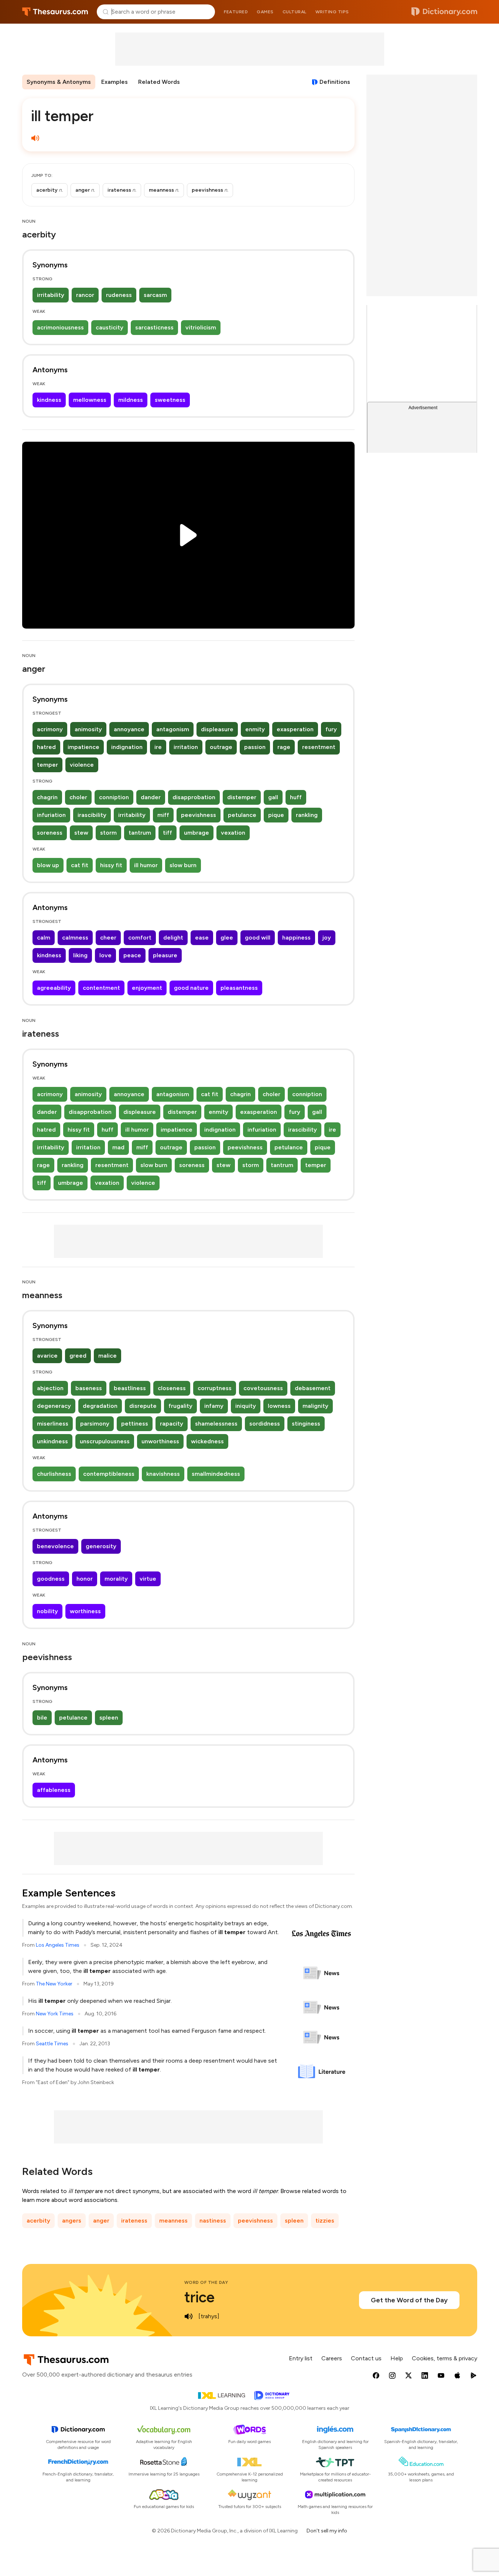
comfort (140, 938)
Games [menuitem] (265, 12)
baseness (89, 1388)
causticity (110, 327)
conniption (114, 797)
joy (327, 938)
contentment (101, 988)
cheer (108, 938)
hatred (46, 747)
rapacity (172, 1424)
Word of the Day (206, 2282)
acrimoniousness (60, 327)
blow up (48, 865)
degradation (100, 1406)
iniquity (246, 1406)
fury (331, 729)
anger (101, 2221)
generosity (101, 1546)
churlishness (54, 1474)
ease (202, 938)
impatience (83, 747)
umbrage (196, 833)
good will (258, 938)
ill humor (146, 865)
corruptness (215, 1388)
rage (284, 747)
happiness (296, 938)
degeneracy (54, 1406)
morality (116, 1579)
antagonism (173, 729)
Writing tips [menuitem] (332, 12)
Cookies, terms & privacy (445, 2358)
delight (173, 938)
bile (42, 1718)
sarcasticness (154, 327)
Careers (332, 2358)
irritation (186, 747)
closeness (172, 1388)
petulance (242, 815)
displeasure (217, 729)
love (105, 955)
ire (158, 747)
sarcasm (155, 295)
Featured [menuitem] (236, 12)
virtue (148, 1579)
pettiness (135, 1424)
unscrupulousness (105, 1441)
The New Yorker (54, 1984)
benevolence (55, 1546)
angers (72, 2221)
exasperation (295, 729)
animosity (88, 729)
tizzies (325, 2221)
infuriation (51, 815)
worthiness (85, 1611)
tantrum (140, 833)
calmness (75, 938)
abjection (50, 1388)
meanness (173, 2221)
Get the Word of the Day (409, 2300)
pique (276, 815)
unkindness (52, 1441)
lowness (279, 1406)
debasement (313, 1388)
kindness (49, 400)
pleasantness (239, 988)
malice (107, 1356)
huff (296, 797)
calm (44, 938)
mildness (131, 400)
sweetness (170, 400)
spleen (109, 1718)
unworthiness (160, 1441)
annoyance (129, 729)
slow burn (183, 865)
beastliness (130, 1388)
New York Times (55, 2014)
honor (85, 1579)
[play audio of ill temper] (35, 138)
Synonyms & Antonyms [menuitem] (59, 82)
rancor (85, 295)
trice (199, 2297)
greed (78, 1356)
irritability (51, 295)
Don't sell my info (327, 2531)
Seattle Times (52, 2044)
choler (78, 797)
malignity (315, 1406)
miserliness (53, 1424)
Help (397, 2358)
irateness (134, 2221)
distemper (242, 797)
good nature (191, 988)
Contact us (366, 2358)
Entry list (301, 2358)
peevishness (199, 815)
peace (132, 955)
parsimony (95, 1424)
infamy (214, 1406)
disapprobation (194, 797)
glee (227, 938)
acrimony (50, 729)
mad (118, 1147)
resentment (319, 747)
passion (255, 747)
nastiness (213, 2221)
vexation (233, 833)
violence (82, 765)
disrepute (143, 1406)
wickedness (207, 1441)
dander (151, 797)
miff (163, 815)
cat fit (80, 865)
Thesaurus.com (55, 12)
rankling (307, 815)
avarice (47, 1356)
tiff (168, 833)
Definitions (335, 82)
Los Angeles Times (58, 1945)
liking (80, 955)
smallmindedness (216, 1474)
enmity (255, 729)
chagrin (47, 797)
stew (81, 833)
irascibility (92, 815)
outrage (221, 747)
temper (47, 765)
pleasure (165, 955)
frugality (180, 1406)
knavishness (163, 1474)
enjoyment (147, 988)
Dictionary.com (444, 12)
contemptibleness (109, 1474)
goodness (51, 1579)
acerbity (38, 2221)
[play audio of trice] (189, 2316)
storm (108, 833)
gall (273, 797)
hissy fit (111, 865)
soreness (50, 833)
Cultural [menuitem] (295, 12)
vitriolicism (201, 327)
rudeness (119, 295)
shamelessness (216, 1424)
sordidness (265, 1424)
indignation (127, 747)
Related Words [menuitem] (159, 82)
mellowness (90, 400)
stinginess (306, 1424)
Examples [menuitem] (115, 82)
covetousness (263, 1388)
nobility (47, 1611)
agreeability (54, 988)
